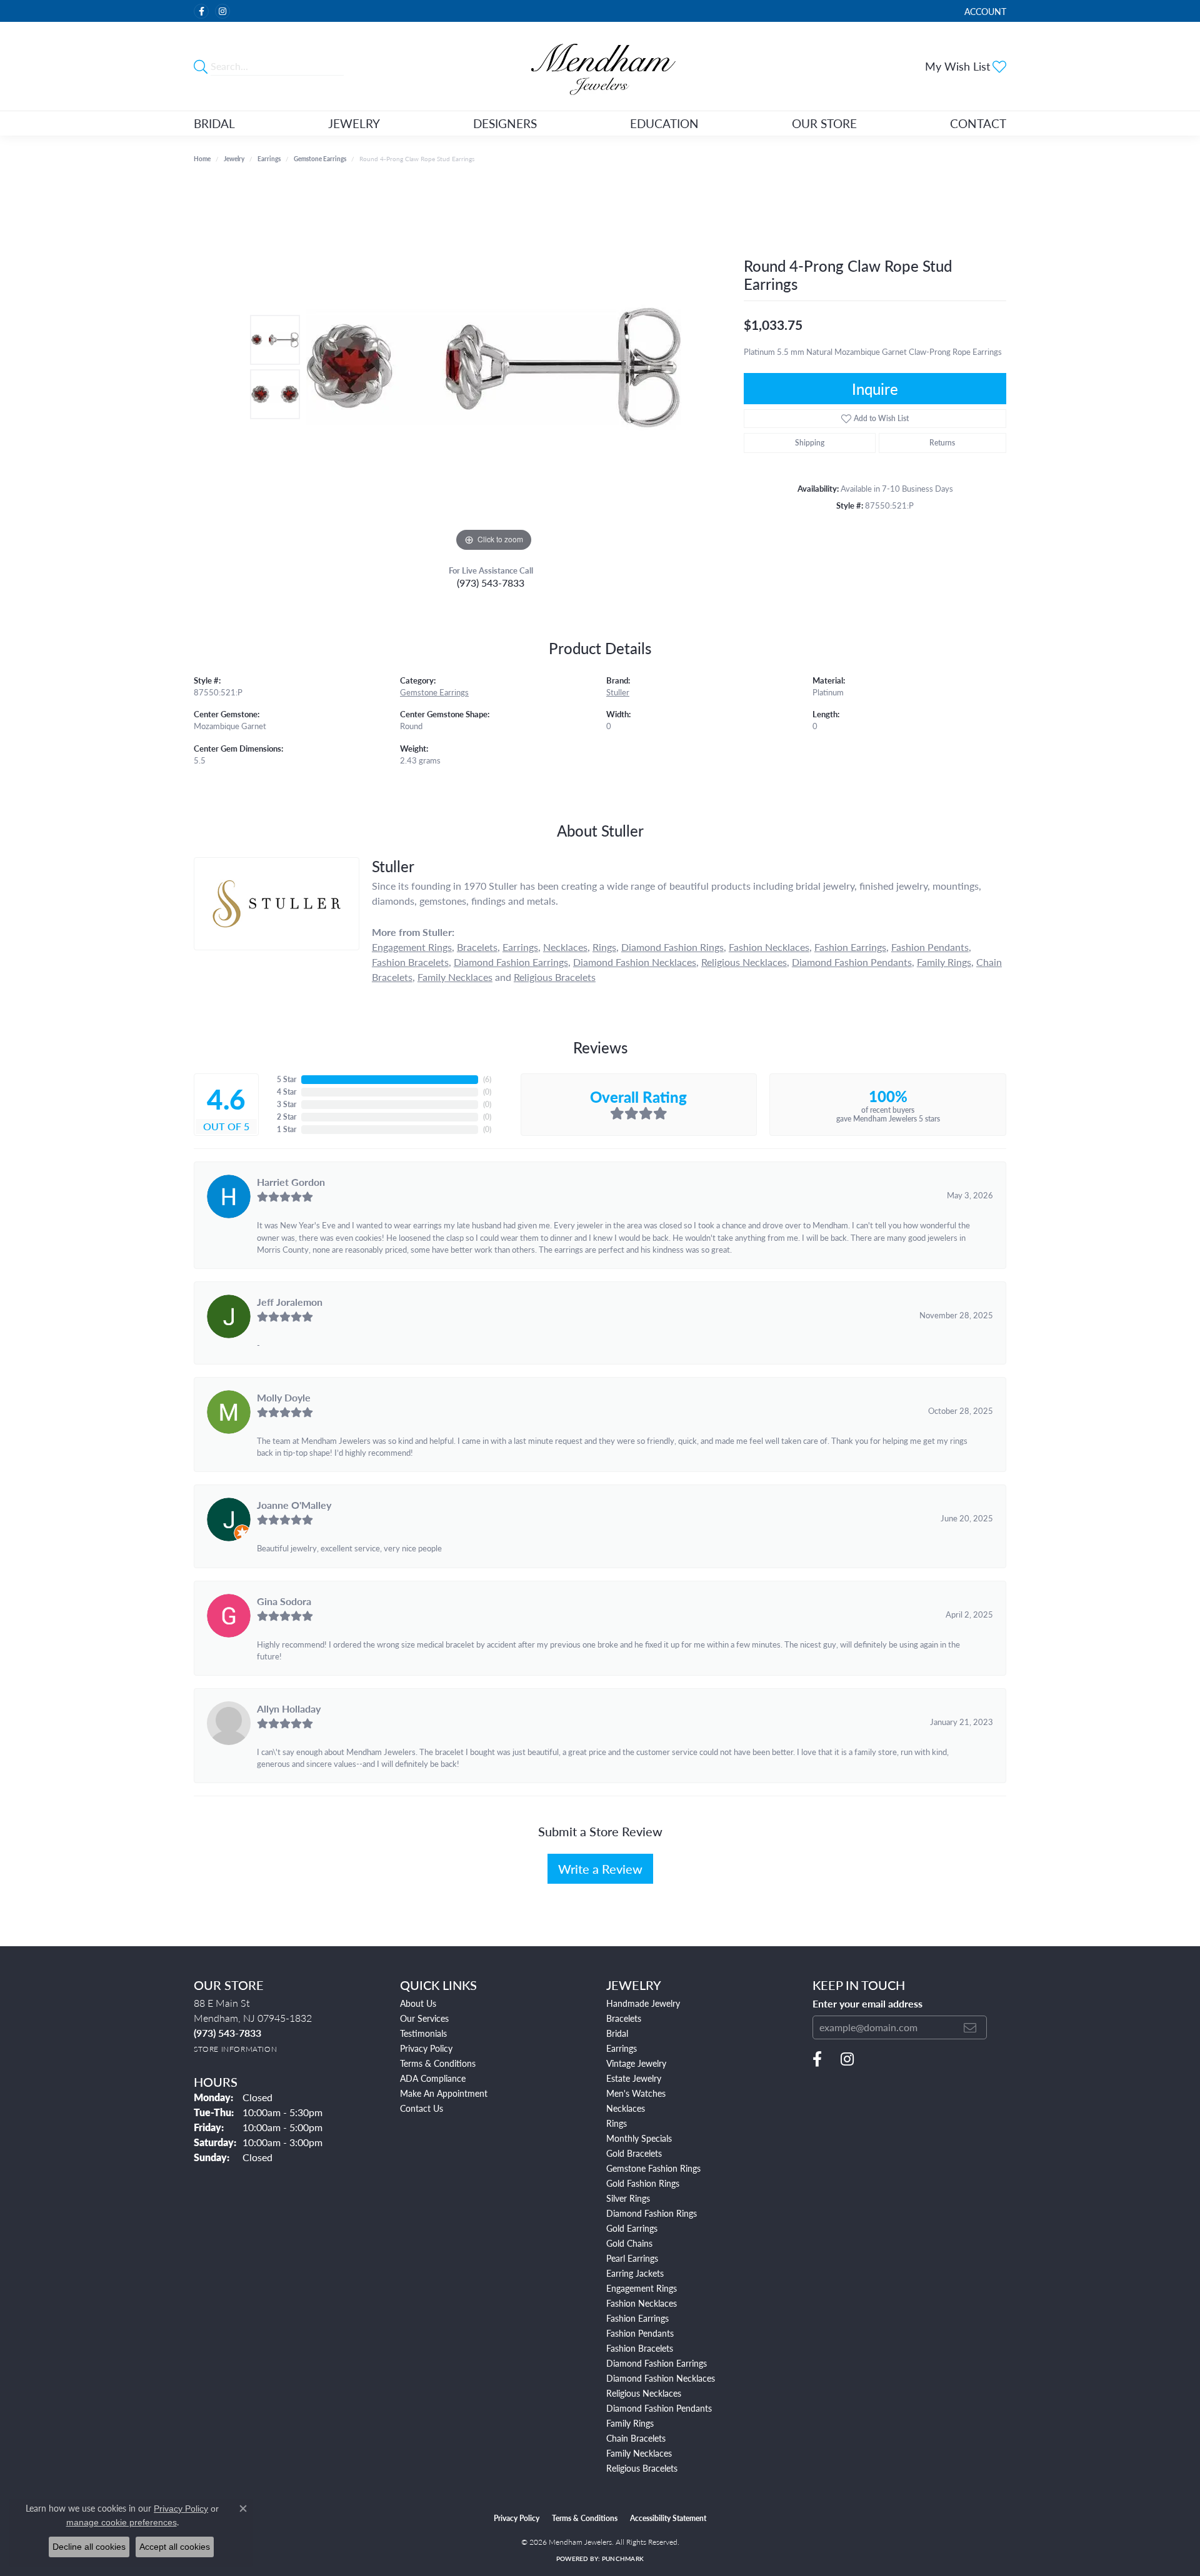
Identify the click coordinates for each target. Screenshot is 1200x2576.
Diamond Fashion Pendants (852, 962)
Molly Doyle (284, 1397)
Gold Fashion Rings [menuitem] (643, 2183)
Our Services (424, 2018)
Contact (978, 123)
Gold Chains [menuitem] (629, 2243)
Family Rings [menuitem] (630, 2423)
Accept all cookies (175, 2547)
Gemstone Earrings (320, 159)
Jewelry (354, 123)
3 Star (287, 1104)
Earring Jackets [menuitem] (635, 2273)
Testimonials (423, 2033)
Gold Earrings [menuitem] (632, 2228)
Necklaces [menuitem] (626, 2108)
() (487, 1079)
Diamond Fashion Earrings (511, 962)
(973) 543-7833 (491, 583)
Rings (604, 947)
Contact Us (422, 2108)
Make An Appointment (444, 2093)
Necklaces (565, 947)
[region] (494, 367)
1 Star (287, 1129)
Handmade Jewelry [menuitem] (643, 2003)
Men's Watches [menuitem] (636, 2093)
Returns (942, 443)
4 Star (287, 1092)
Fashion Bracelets (410, 962)
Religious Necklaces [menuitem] (644, 2393)
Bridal (214, 123)
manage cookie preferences (122, 2522)
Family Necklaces (455, 977)
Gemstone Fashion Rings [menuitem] (653, 2168)
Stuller (618, 692)
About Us (418, 2003)
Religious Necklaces (744, 962)
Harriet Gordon (291, 1182)
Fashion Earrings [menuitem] (637, 2318)
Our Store (824, 123)
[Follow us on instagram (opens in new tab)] (222, 11)
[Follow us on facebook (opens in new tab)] (201, 11)
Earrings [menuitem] (622, 2048)
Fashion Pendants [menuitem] (640, 2333)
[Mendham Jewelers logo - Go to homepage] (600, 66)
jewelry (234, 159)
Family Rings (944, 962)
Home (202, 159)
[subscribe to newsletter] (970, 2027)
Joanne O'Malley (294, 1505)
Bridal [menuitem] (617, 2033)
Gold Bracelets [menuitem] (634, 2153)
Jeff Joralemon (290, 1302)
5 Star (287, 1079)
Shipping (810, 443)
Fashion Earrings (850, 947)
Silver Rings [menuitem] (628, 2198)
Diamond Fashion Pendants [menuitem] (659, 2408)
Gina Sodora (284, 1601)
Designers (505, 123)
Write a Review (600, 1869)
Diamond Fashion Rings (672, 947)
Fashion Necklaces (769, 947)
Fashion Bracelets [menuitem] (640, 2348)
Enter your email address (867, 2004)
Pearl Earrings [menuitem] (632, 2258)
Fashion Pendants (930, 947)
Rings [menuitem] (617, 2123)
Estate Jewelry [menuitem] (634, 2078)
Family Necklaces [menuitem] (639, 2453)
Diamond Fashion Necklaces (635, 962)
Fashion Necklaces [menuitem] (642, 2303)
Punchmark (623, 2559)
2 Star (287, 1117)
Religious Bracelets (555, 977)
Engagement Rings (412, 947)
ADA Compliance (433, 2078)
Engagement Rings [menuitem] (642, 2288)
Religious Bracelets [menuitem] (642, 2468)
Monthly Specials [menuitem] (639, 2138)
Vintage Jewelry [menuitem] (636, 2063)
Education (664, 123)
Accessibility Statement (668, 2518)
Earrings (269, 159)
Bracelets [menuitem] (624, 2018)
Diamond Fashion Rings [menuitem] (652, 2213)
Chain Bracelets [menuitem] (636, 2438)
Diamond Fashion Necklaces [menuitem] (661, 2378)
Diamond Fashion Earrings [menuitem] (657, 2363)
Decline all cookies (89, 2547)
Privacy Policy (426, 2048)
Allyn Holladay (289, 1708)
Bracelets (477, 947)
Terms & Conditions (438, 2063)
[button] (984, 11)
